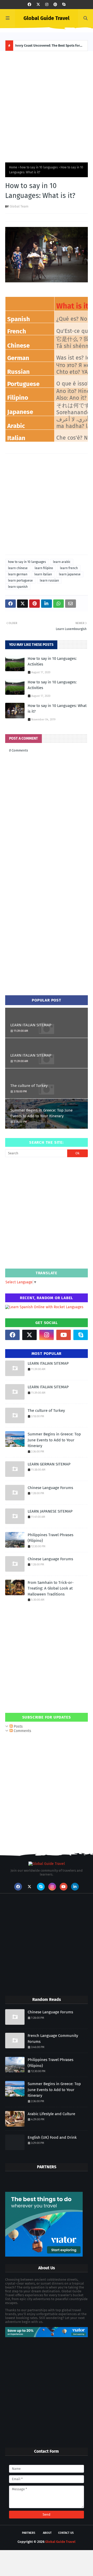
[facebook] (29, 5)
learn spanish (18, 587)
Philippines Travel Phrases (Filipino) (51, 1538)
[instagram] (47, 5)
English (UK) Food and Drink (52, 2137)
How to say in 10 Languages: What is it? (57, 709)
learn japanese (70, 574)
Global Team (19, 206)
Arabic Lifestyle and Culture (51, 2114)
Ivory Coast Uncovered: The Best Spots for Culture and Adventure (48, 47)
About (47, 2533)
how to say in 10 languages (39, 167)
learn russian (49, 581)
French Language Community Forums (53, 2039)
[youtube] (64, 1335)
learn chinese (18, 568)
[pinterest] (55, 5)
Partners (29, 2533)
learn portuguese (20, 581)
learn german (18, 574)
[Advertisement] (47, 105)
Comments (22, 1731)
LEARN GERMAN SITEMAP (49, 1464)
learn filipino (44, 568)
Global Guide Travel (47, 18)
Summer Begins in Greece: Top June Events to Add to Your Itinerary (41, 1113)
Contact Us (66, 2533)
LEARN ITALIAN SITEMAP (31, 1025)
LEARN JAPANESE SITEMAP (50, 1511)
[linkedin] (75, 1887)
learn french (69, 568)
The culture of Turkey (29, 1086)
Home (13, 167)
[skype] (64, 5)
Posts (18, 1726)
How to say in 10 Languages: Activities (52, 661)
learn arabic (62, 562)
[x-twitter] (38, 5)
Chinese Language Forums (50, 1488)
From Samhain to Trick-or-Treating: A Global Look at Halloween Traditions (51, 1588)
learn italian (43, 574)
